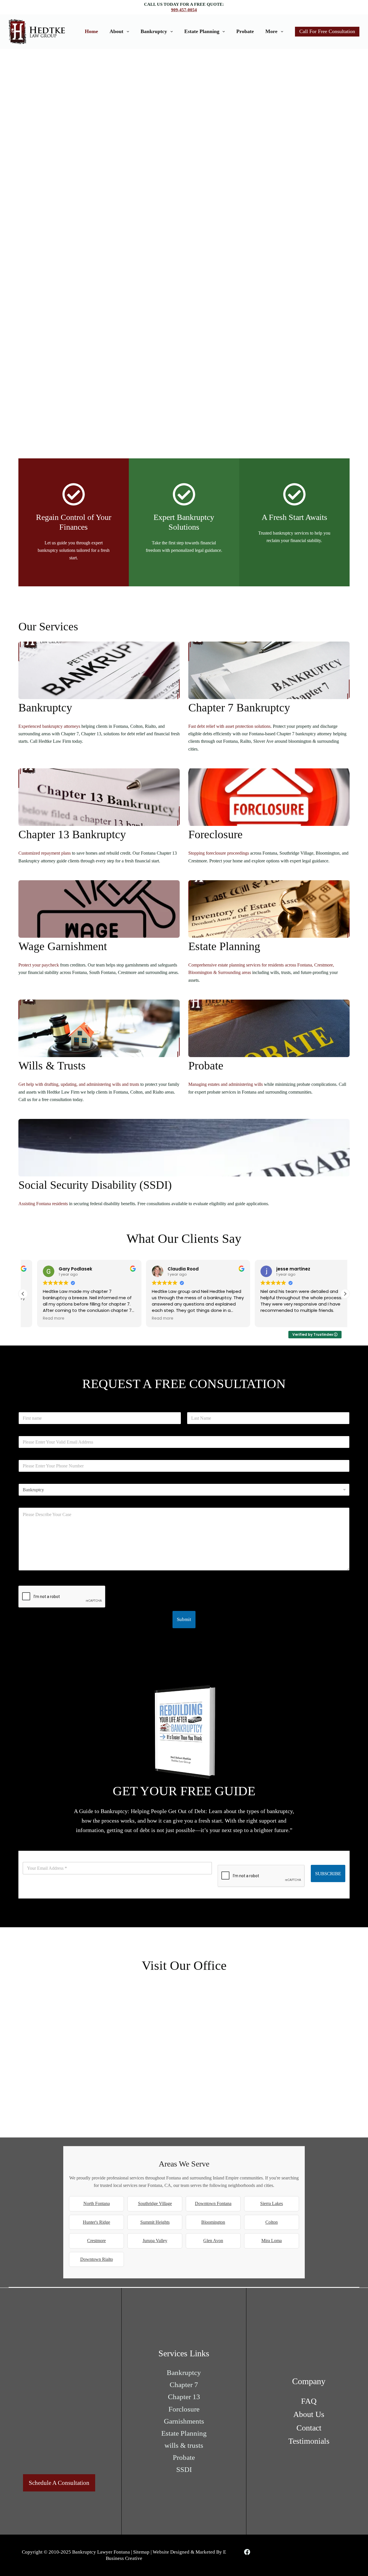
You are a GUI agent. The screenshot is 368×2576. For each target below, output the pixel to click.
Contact (309, 2428)
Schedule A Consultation (59, 2483)
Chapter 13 (184, 2397)
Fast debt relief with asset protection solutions (229, 726)
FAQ (309, 2401)
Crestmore (96, 2241)
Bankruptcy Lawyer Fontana (101, 2552)
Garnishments (184, 2421)
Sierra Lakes (272, 2203)
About (116, 31)
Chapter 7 (184, 2385)
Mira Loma (272, 2241)
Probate (245, 31)
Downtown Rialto (97, 2259)
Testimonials (309, 2441)
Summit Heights (155, 2222)
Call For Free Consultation (327, 31)
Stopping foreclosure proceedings (219, 853)
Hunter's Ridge (96, 2222)
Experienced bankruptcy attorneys (49, 726)
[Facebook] (247, 2552)
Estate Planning (202, 31)
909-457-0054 (184, 10)
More (271, 31)
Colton (272, 2222)
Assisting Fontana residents (43, 1204)
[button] (345, 1294)
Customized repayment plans (45, 853)
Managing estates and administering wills (226, 1084)
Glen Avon (213, 2241)
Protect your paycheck (39, 965)
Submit (184, 1619)
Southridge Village (155, 2203)
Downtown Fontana (213, 2203)
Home (91, 31)
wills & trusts (184, 2445)
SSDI (184, 2469)
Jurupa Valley (155, 2241)
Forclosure (184, 2409)
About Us (309, 2414)
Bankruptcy (154, 31)
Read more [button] (40, 1318)
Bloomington (213, 2222)
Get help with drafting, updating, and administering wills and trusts (79, 1084)
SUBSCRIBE (328, 1874)
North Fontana (97, 2203)
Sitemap (141, 2552)
